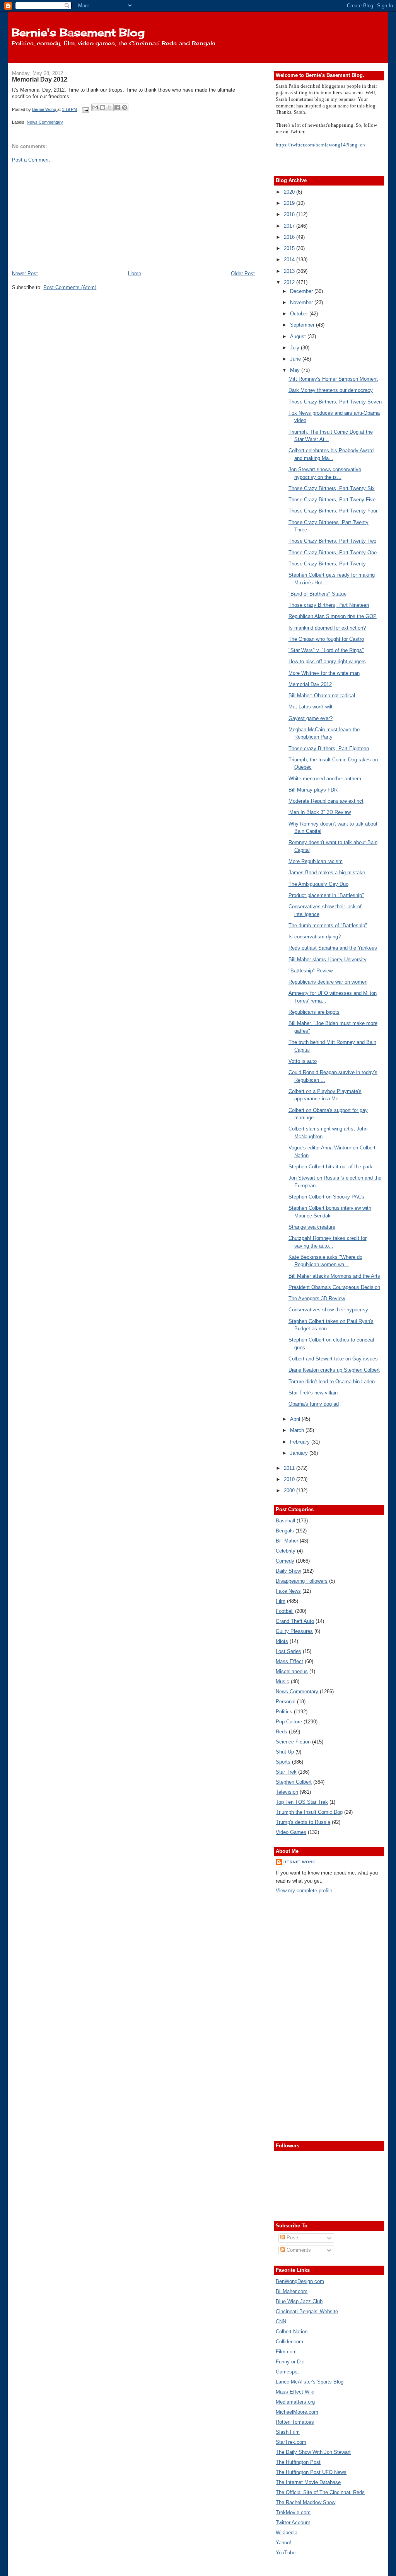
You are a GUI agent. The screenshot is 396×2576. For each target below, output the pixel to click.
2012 (290, 282)
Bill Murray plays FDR (313, 790)
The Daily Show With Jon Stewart (313, 2452)
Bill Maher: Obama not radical (322, 696)
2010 (290, 1479)
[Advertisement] (70, 216)
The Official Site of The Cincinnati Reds (320, 2492)
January (300, 1453)
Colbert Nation (292, 2332)
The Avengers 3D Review (317, 1298)
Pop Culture (289, 1722)
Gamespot (287, 2372)
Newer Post (25, 273)
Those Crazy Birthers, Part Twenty (327, 564)
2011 (290, 1468)
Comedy (285, 1561)
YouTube (286, 2553)
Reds (282, 1732)
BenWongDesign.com (300, 2281)
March (298, 1430)
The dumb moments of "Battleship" (328, 925)
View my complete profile (304, 1891)
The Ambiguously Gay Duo (318, 884)
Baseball (285, 1521)
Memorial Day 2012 (310, 684)
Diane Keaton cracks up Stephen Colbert (334, 1370)
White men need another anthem (325, 779)
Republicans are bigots (314, 1012)
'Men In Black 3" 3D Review (320, 812)
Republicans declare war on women (328, 982)
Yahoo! (283, 2543)
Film (281, 1601)
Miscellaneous (292, 1671)
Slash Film (288, 2432)
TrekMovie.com (293, 2512)
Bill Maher (287, 1541)
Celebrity (286, 1551)
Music (282, 1681)
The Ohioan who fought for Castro (326, 639)
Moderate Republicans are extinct (326, 801)
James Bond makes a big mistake (327, 873)
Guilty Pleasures (294, 1631)
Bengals (285, 1531)
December (302, 291)
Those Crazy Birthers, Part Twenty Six (332, 488)
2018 (290, 214)
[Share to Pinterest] (125, 107)
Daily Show (288, 1571)
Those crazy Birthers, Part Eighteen (329, 748)
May (296, 370)
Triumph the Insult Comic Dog (309, 1812)
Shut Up (285, 1752)
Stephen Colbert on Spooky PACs (326, 1197)
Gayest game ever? (311, 718)
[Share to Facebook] (117, 107)
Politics (284, 1712)
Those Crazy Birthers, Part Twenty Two (332, 541)
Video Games (291, 1832)
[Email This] (95, 107)
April (296, 1419)
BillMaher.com (292, 2291)
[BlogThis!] (102, 107)
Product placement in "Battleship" (326, 895)
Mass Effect (289, 1661)
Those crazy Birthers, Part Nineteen (329, 605)
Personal (286, 1702)
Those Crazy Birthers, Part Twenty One (333, 552)
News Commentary (45, 122)
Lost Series (288, 1651)
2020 (290, 192)
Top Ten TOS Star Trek (302, 1802)
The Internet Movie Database (308, 2482)
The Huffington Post (298, 2462)
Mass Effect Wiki (295, 2392)
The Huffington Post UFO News (311, 2472)
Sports (283, 1762)
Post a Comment (31, 160)
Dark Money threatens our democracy (331, 390)
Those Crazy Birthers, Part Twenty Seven (335, 402)
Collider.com (289, 2342)
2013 (290, 271)
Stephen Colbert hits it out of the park (330, 1167)
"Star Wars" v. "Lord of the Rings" (326, 650)
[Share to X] (110, 107)
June (296, 359)
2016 (290, 237)
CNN (281, 2321)
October (300, 314)
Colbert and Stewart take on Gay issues (333, 1359)
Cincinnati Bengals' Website (307, 2311)
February (301, 1442)
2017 (290, 226)
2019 (290, 203)
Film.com (286, 2352)
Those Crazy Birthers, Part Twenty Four (333, 511)
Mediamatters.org (295, 2402)
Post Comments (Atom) (70, 287)
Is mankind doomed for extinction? (327, 628)
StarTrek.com (291, 2442)
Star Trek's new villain (313, 1393)
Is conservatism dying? (315, 937)
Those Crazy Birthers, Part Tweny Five (332, 500)
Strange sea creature (312, 1227)
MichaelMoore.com (297, 2412)
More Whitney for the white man (324, 673)
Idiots (282, 1641)
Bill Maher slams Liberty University (328, 959)
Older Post (243, 273)
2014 (290, 260)
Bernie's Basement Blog (78, 32)
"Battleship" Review (311, 971)
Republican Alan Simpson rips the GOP (333, 616)
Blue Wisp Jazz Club (299, 2301)
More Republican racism (316, 861)
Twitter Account (293, 2522)
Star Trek (286, 1772)
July (295, 348)
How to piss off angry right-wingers (327, 661)
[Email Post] (85, 109)
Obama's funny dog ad (314, 1404)
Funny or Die (290, 2362)
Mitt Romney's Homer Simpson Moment (333, 379)
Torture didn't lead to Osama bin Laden (332, 1382)
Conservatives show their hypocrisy (328, 1310)
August (299, 336)
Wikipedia (287, 2533)
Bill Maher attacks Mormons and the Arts (334, 1276)
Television (287, 1792)
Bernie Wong (300, 1862)
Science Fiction (293, 1742)
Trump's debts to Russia (303, 1822)
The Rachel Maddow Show (306, 2502)
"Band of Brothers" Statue (317, 594)
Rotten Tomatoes (295, 2422)
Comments (298, 2250)
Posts (292, 2238)
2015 (290, 248)
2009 (290, 1491)
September (303, 325)
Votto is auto (303, 1061)
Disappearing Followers (302, 1581)
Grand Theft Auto (295, 1621)
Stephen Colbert (294, 1782)
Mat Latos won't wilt (311, 707)
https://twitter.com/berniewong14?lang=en (320, 145)
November (302, 302)
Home (135, 273)
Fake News (288, 1591)
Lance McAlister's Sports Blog (310, 2382)
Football (285, 1611)
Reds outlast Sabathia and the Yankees (333, 948)
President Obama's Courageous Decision (334, 1287)
